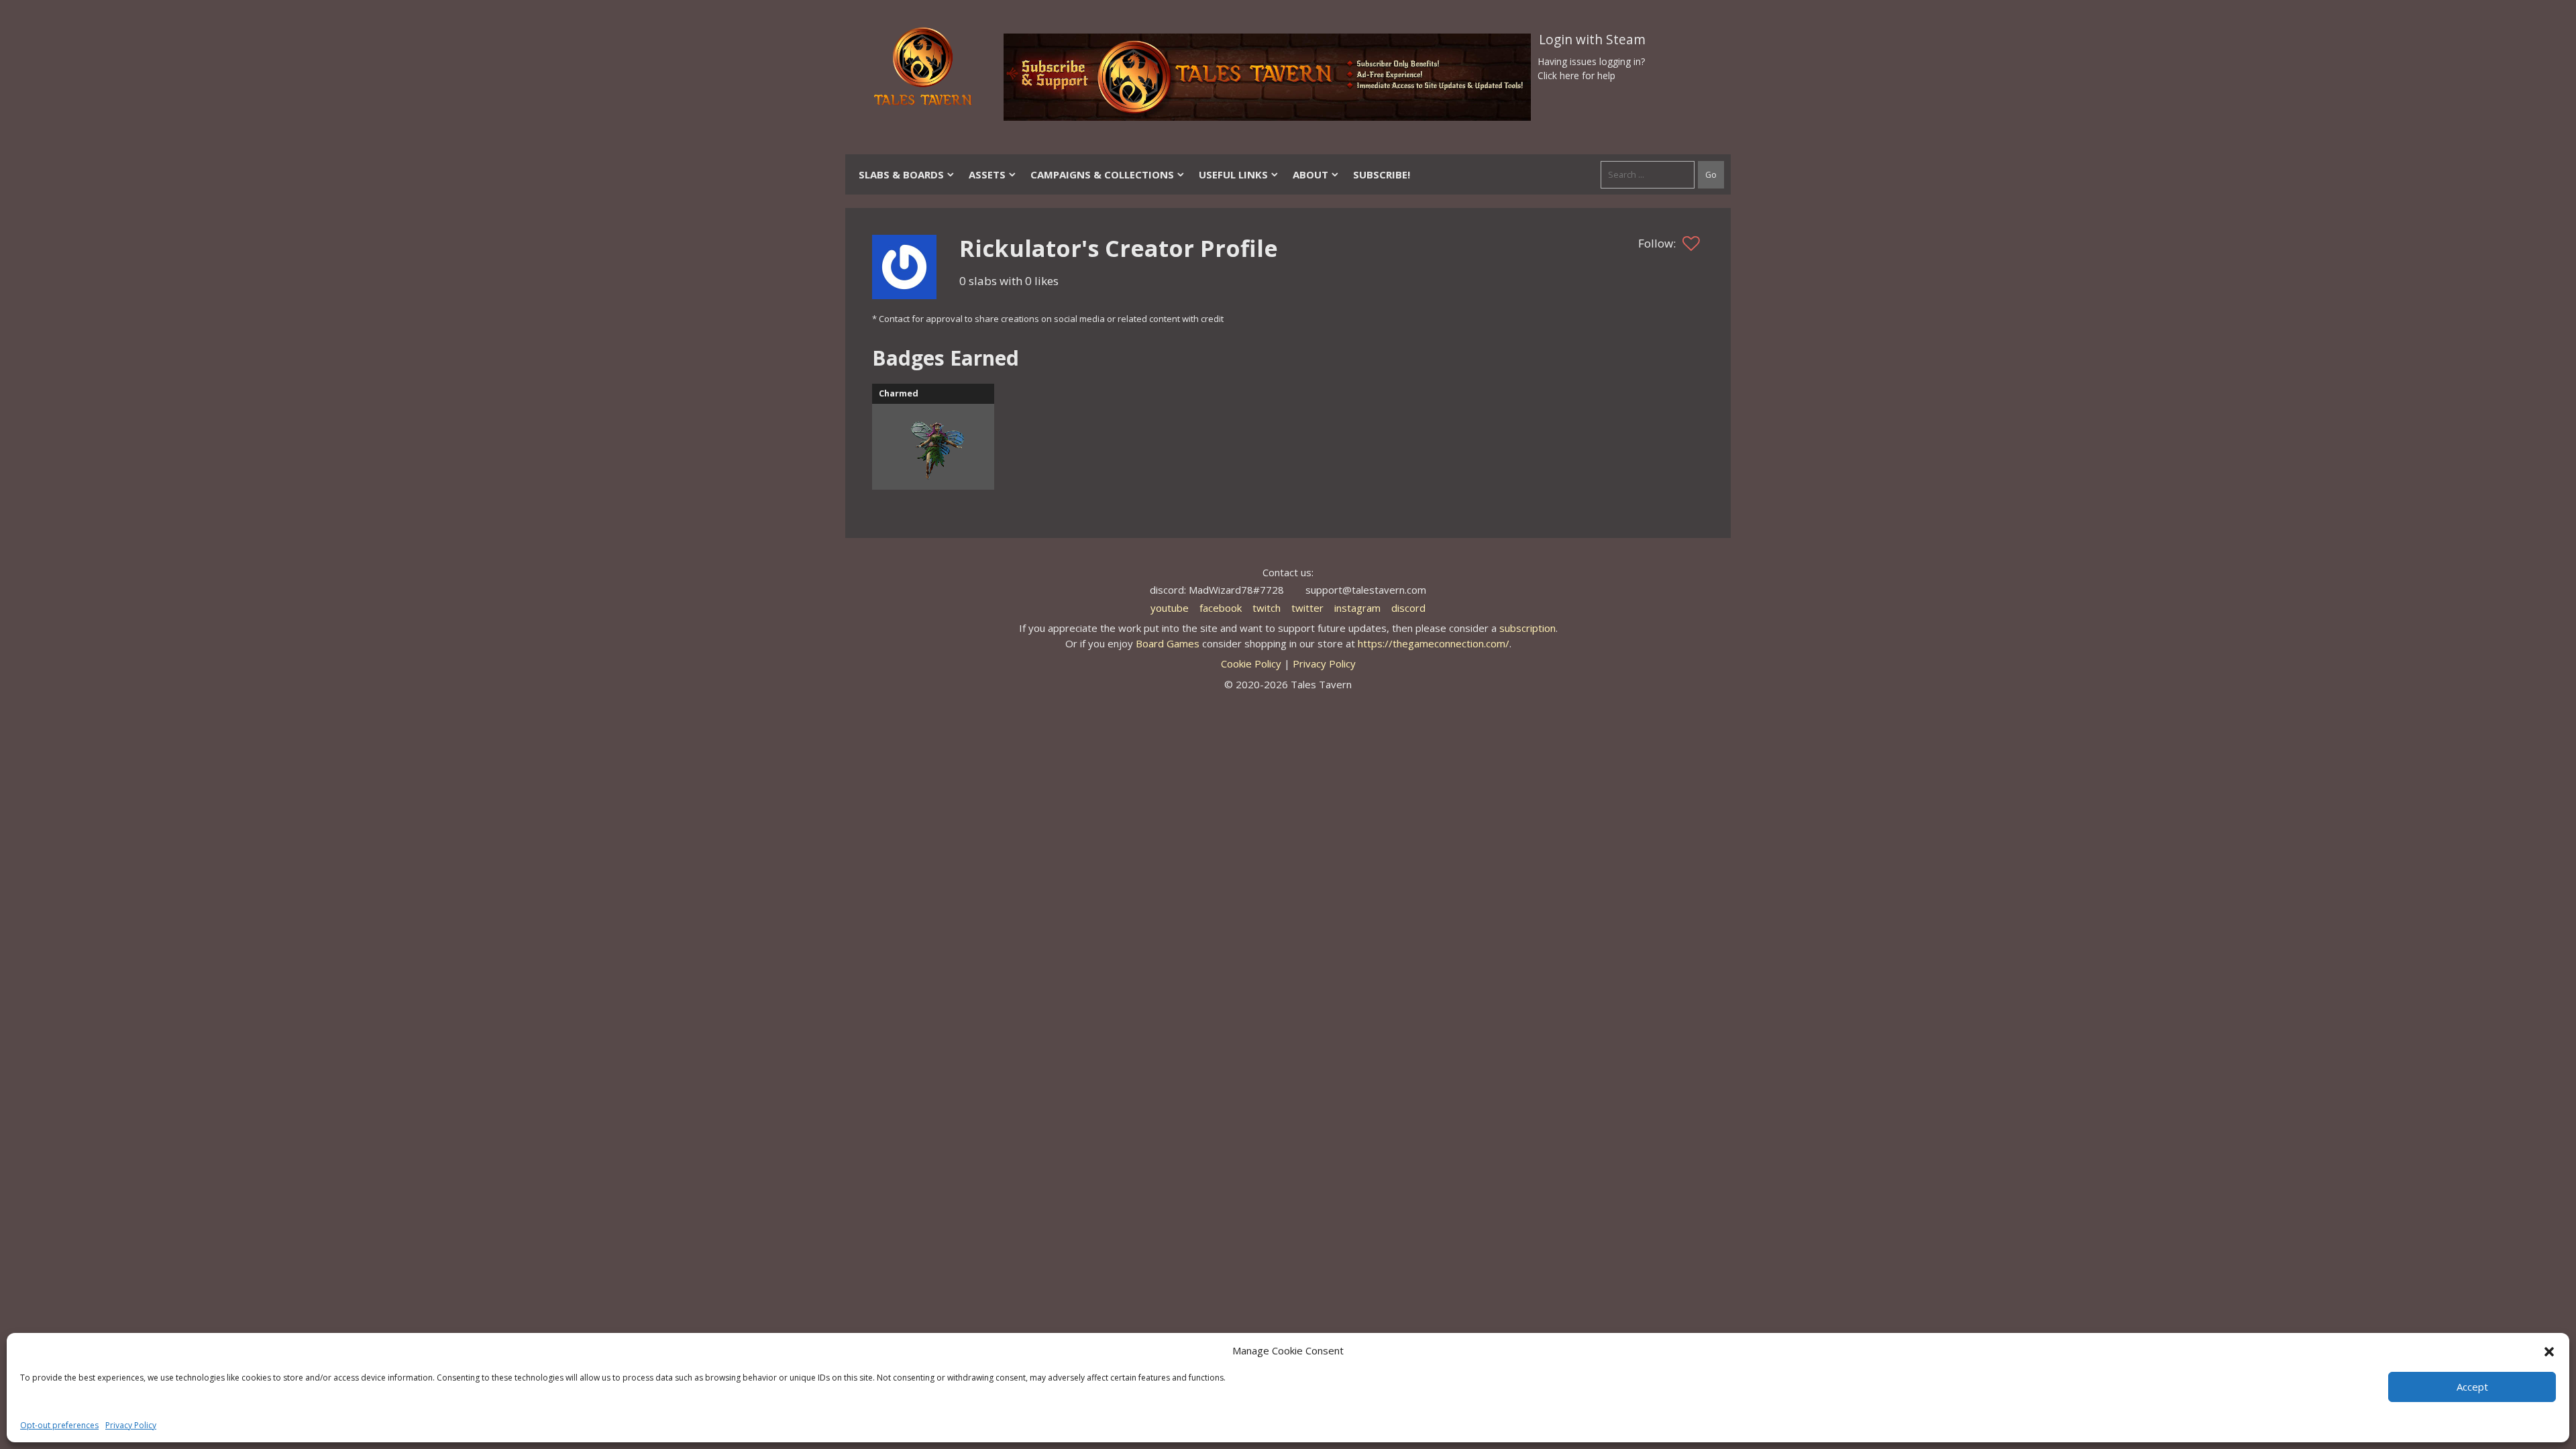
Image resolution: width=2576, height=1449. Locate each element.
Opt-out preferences (59, 1425)
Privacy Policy (131, 1425)
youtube (1170, 608)
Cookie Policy (1251, 663)
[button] (2549, 1350)
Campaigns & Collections (1102, 174)
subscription (1527, 628)
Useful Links (1233, 174)
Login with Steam (1592, 40)
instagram (1357, 608)
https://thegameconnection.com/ (1434, 643)
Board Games (1168, 643)
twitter (1307, 608)
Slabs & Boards (901, 174)
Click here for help (1576, 75)
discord (1408, 608)
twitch (1267, 608)
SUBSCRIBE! (1382, 174)
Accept (2472, 1387)
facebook (1221, 608)
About (1310, 174)
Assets (987, 174)
